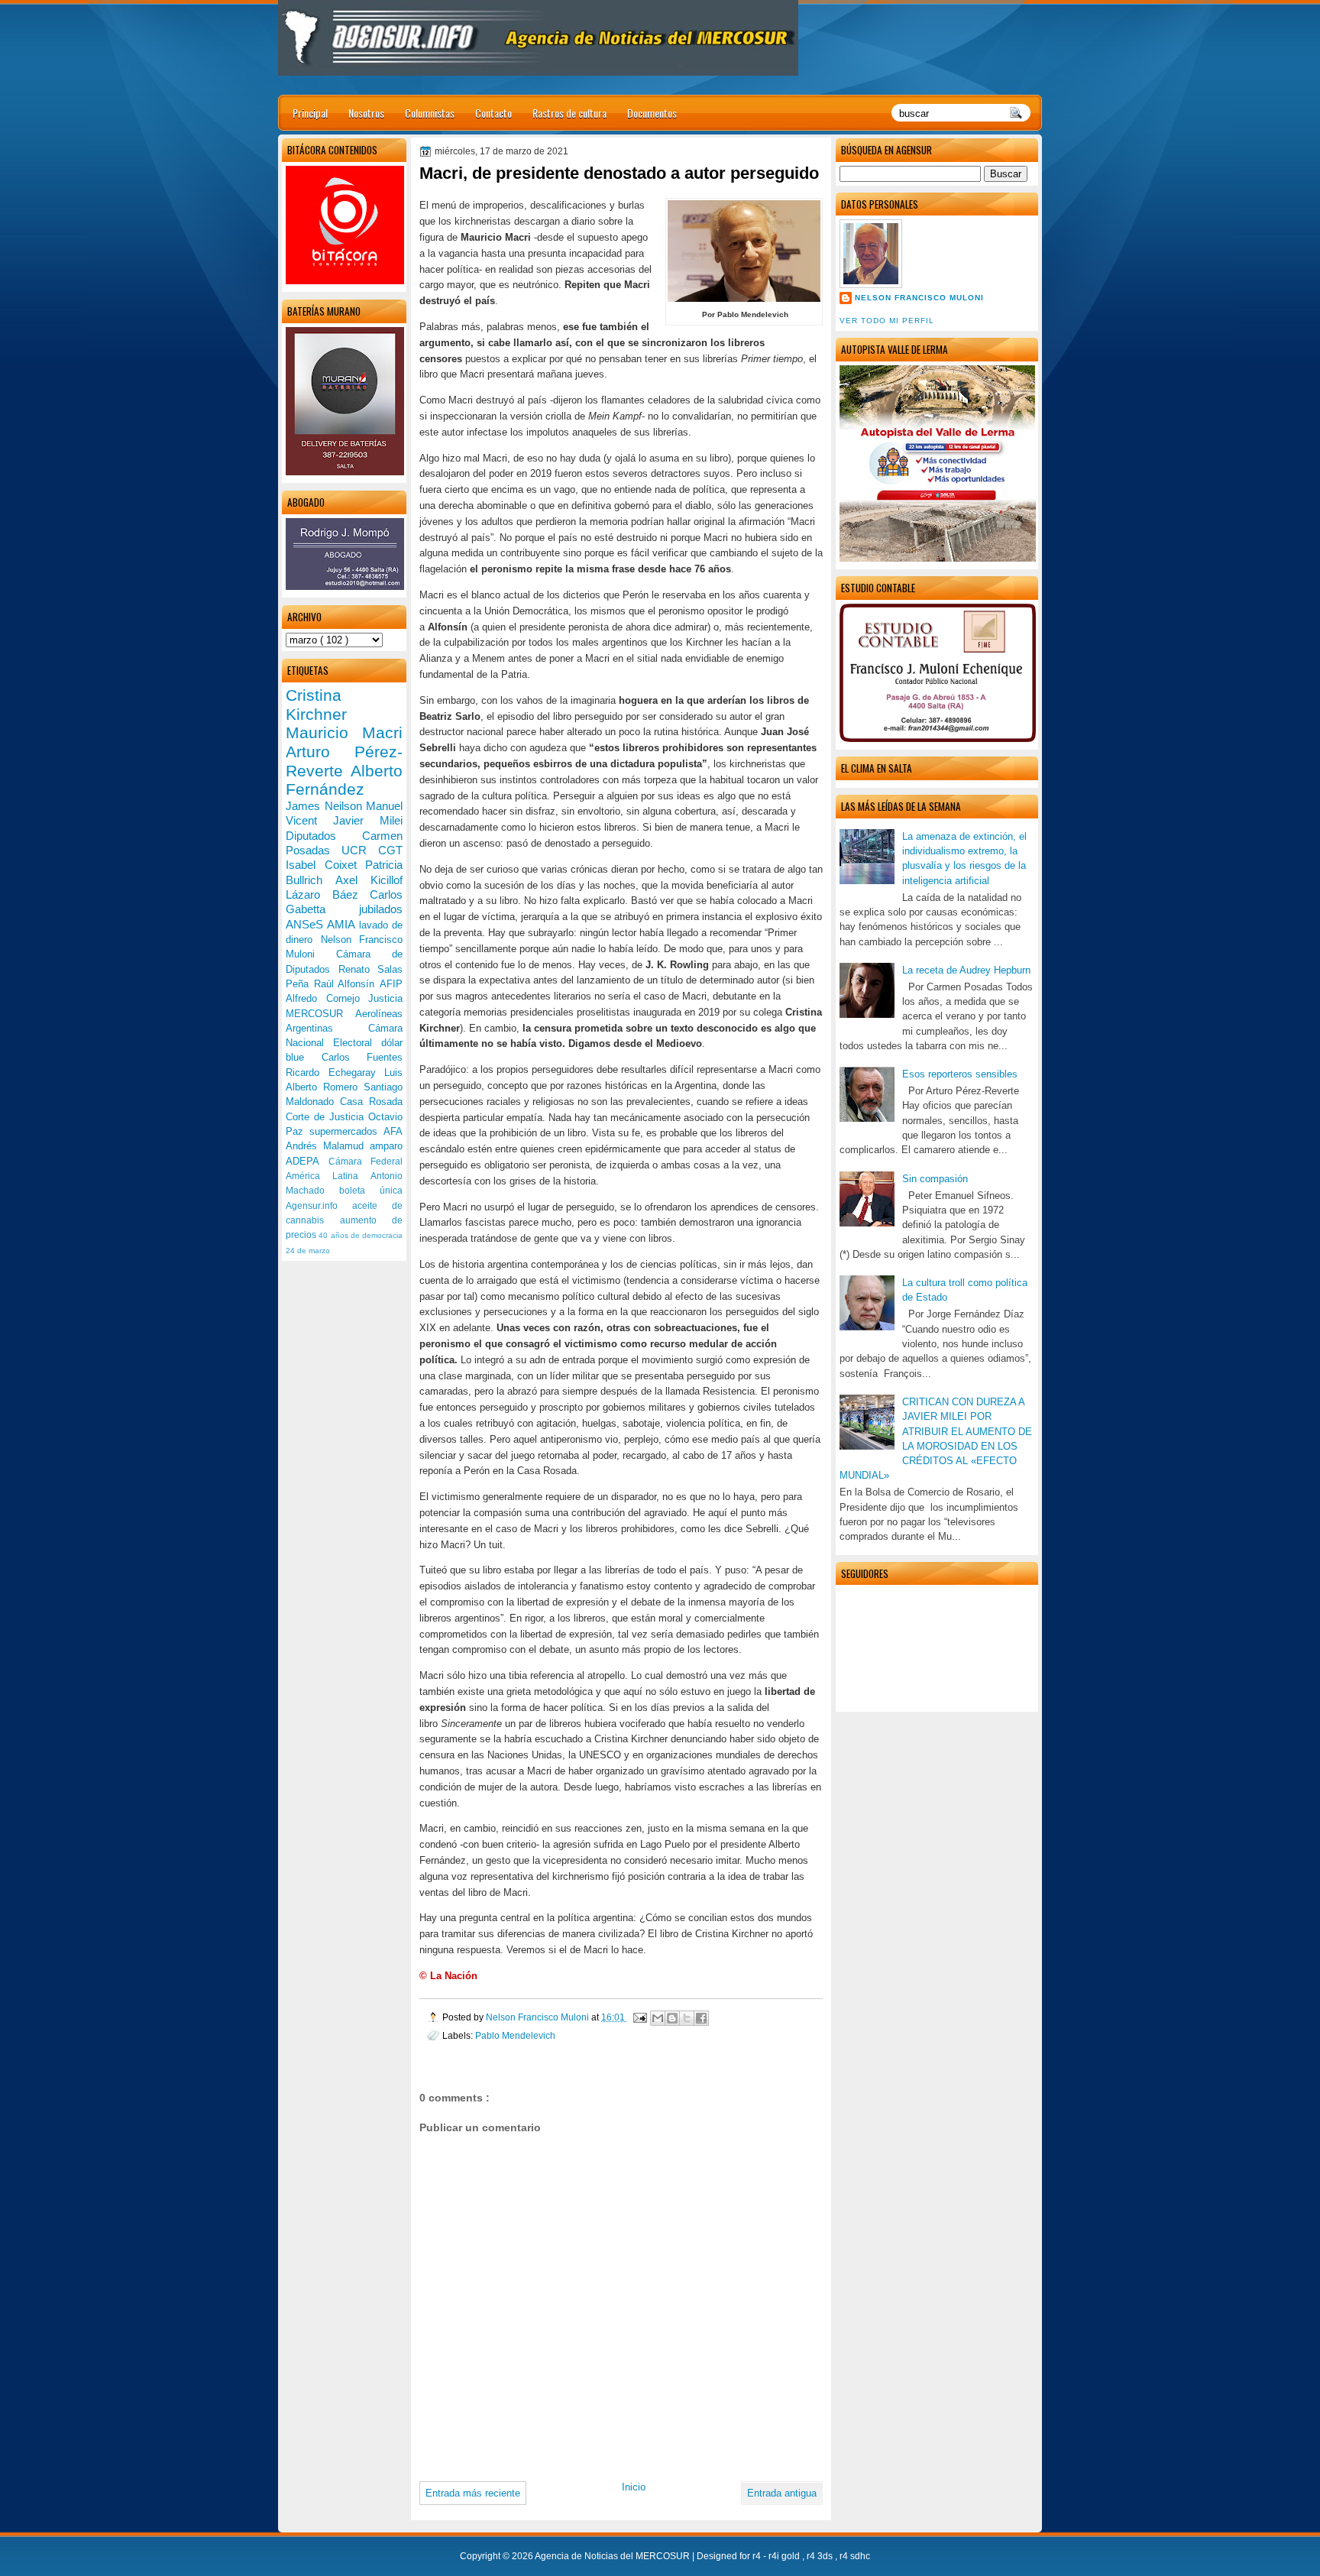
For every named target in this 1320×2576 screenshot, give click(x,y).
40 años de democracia (361, 1235)
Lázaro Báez (328, 894)
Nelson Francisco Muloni (919, 298)
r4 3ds (821, 2556)
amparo (386, 1146)
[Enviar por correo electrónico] (658, 2018)
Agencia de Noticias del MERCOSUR (613, 2556)
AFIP (391, 984)
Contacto (493, 113)
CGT (390, 850)
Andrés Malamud (328, 1146)
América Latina (328, 1176)
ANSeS (306, 924)
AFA (393, 1131)
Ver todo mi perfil (887, 321)
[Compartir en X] (687, 2018)
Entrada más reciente (473, 2493)
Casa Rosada (371, 1102)
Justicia (385, 998)
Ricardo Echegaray (335, 1073)
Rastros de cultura (569, 113)
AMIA (343, 924)
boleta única (371, 1191)
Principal (310, 113)
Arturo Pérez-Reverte (344, 761)
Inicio (634, 2487)
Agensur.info (319, 1206)
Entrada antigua (782, 2493)
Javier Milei (368, 820)
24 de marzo (308, 1251)
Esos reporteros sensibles (960, 1074)
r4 (758, 2556)
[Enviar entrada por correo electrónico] (639, 2017)
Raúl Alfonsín (347, 984)
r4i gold (785, 2556)
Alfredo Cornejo (327, 998)
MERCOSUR (320, 1014)
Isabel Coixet (325, 865)
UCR (360, 850)
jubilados (381, 909)
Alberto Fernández (344, 780)
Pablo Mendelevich (515, 2035)
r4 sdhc (855, 2556)
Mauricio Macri (344, 732)
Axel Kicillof (369, 880)
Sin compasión (935, 1179)
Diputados (324, 836)
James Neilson (326, 806)
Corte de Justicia (327, 1117)
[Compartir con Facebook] (701, 2018)
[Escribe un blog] (672, 2018)
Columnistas (430, 113)
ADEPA (307, 1161)
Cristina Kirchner (316, 705)
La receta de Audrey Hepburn (966, 970)
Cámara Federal (366, 1162)
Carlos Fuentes (362, 1057)
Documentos (652, 113)
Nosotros (366, 113)
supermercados (346, 1131)
